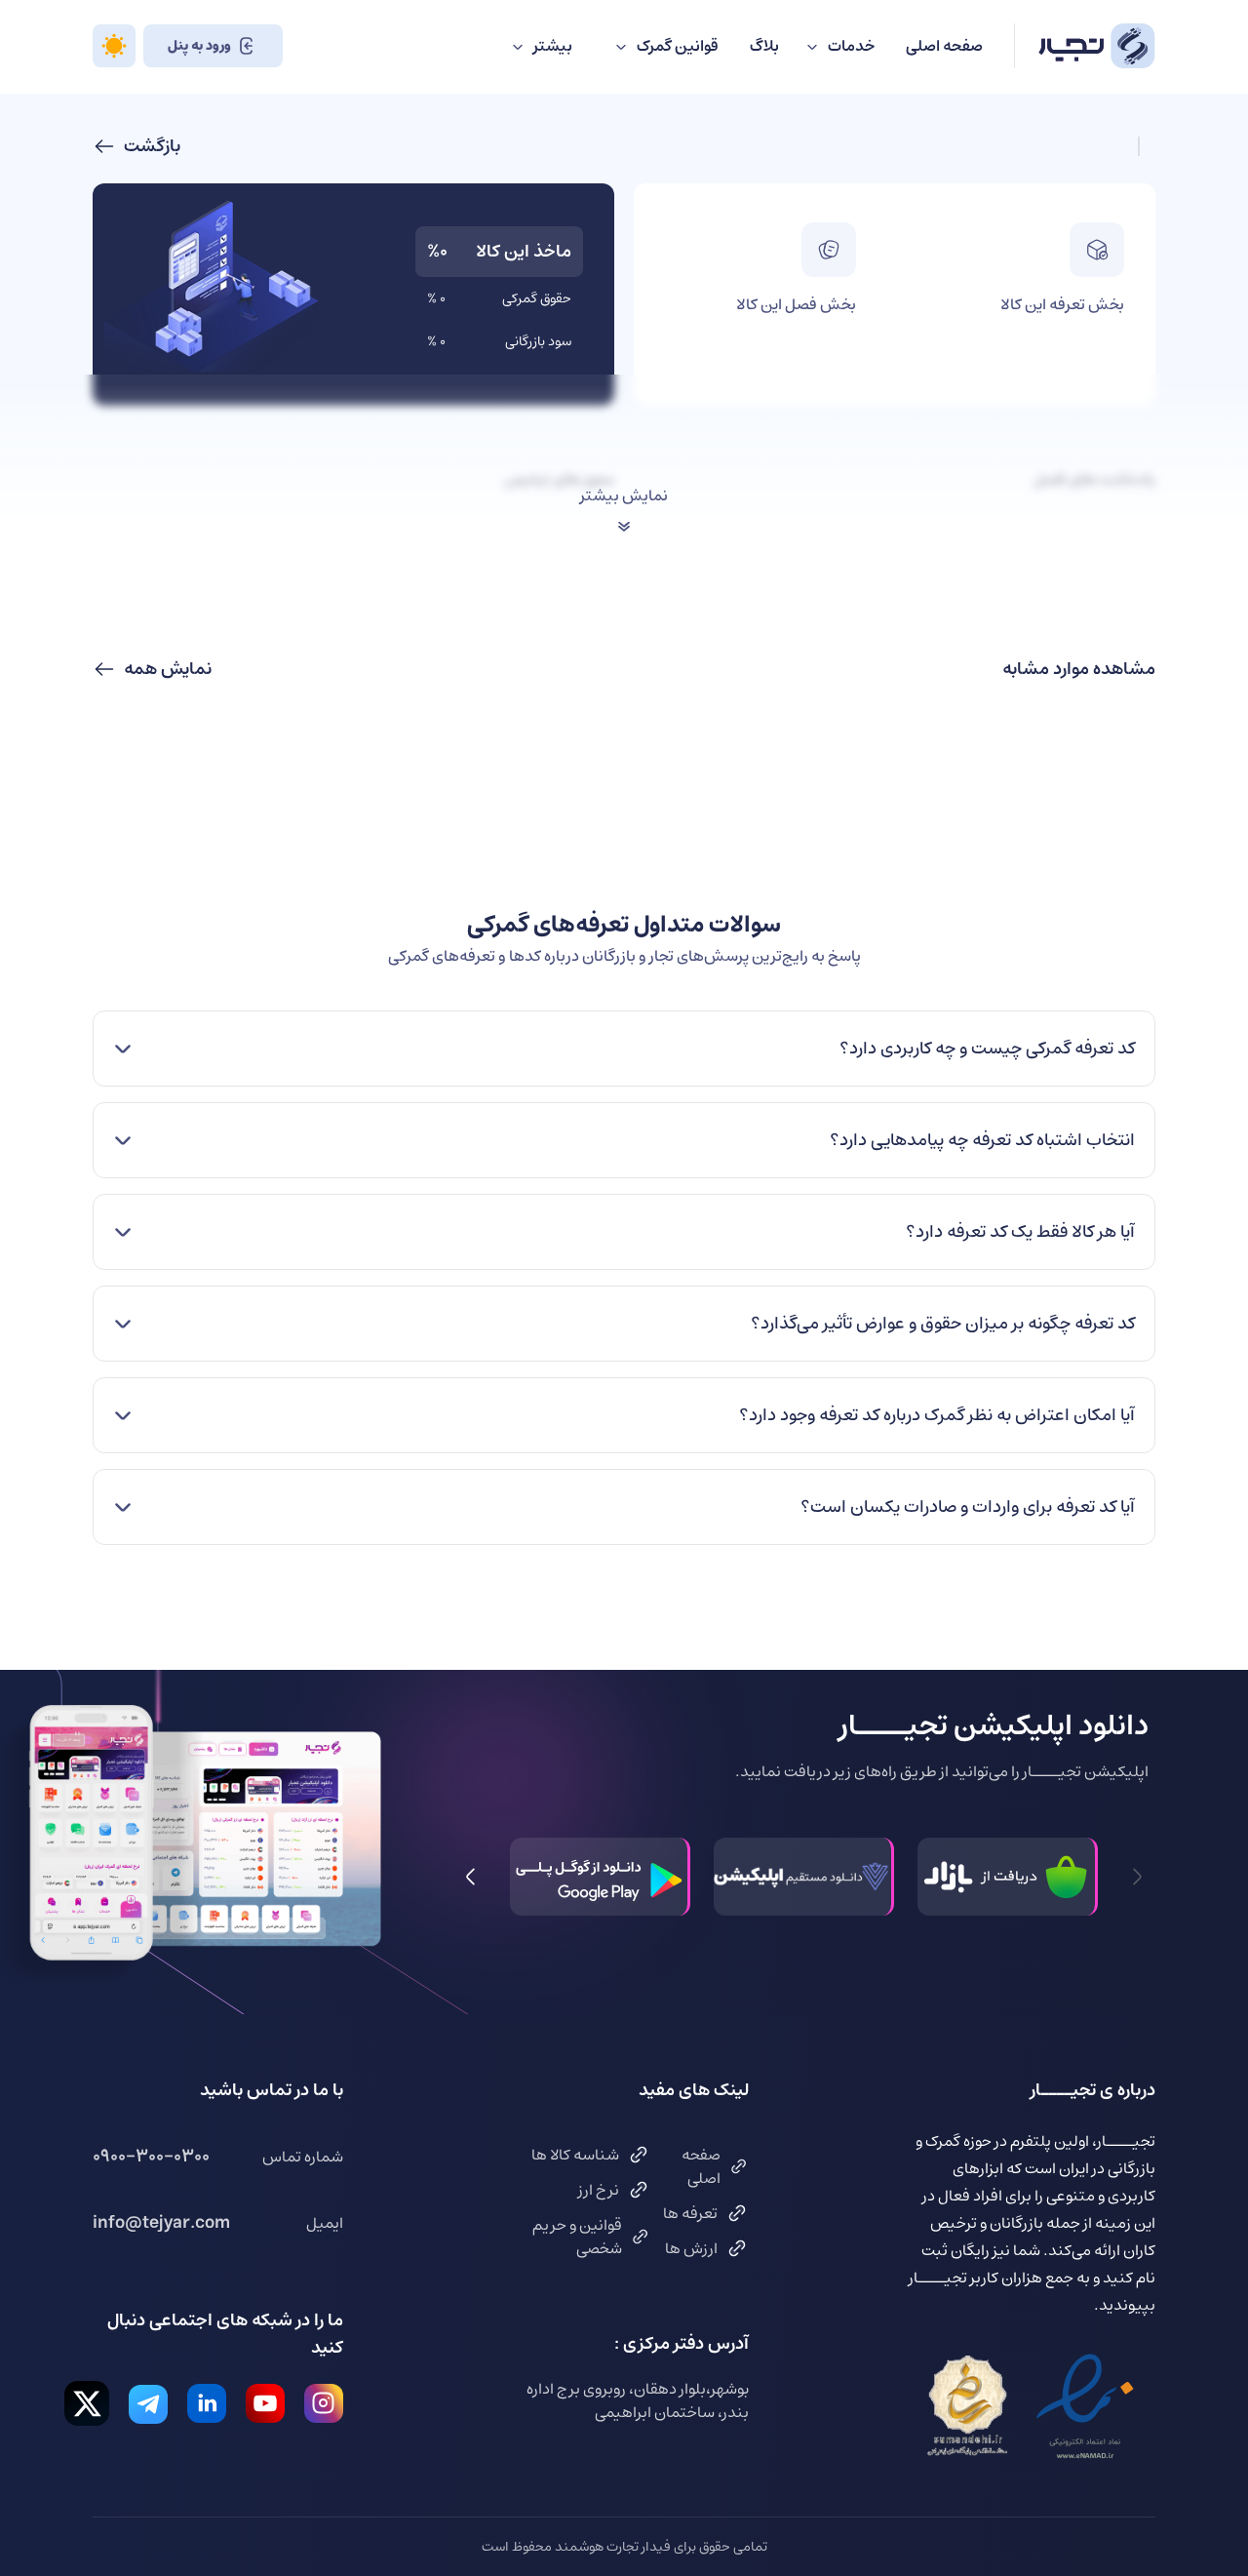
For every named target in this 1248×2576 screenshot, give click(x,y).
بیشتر (553, 46)
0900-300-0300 (151, 2157)
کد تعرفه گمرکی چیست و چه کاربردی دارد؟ (987, 1049)
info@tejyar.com (161, 2223)
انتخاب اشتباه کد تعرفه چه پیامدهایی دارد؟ (982, 1140)
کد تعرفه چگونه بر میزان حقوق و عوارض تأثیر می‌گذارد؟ (943, 1324)
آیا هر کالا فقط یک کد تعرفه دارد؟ (1020, 1232)
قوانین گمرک (678, 46)
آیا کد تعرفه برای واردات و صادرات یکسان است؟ (968, 1507)
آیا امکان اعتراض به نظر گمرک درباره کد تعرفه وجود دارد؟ (937, 1415)
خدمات (851, 46)
